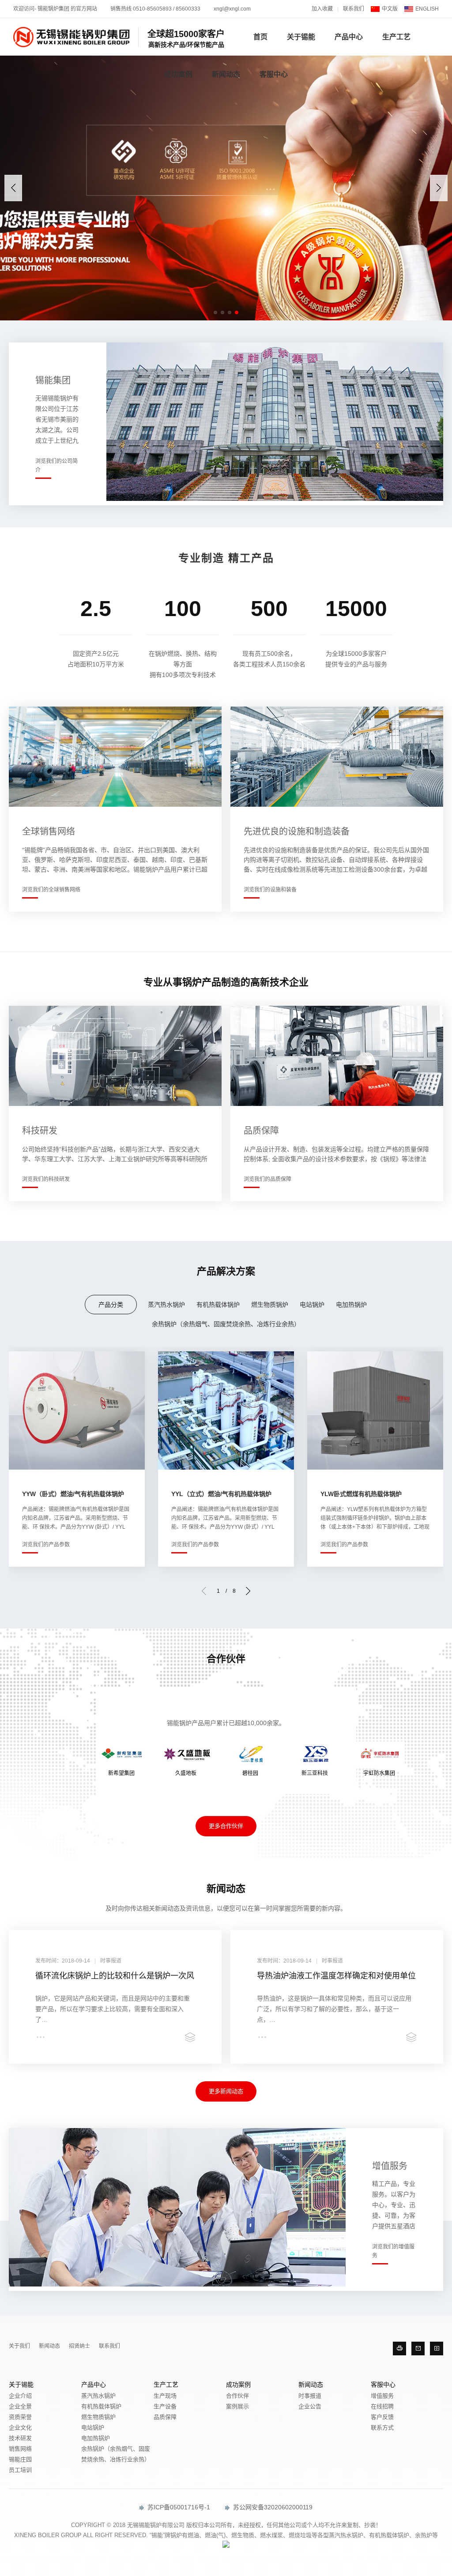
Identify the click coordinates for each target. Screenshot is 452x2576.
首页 (260, 37)
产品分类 (111, 1305)
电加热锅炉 (351, 1305)
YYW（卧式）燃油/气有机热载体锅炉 (73, 1494)
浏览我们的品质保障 (267, 1179)
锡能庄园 (20, 2459)
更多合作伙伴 (226, 1826)
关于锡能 (301, 37)
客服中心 (274, 74)
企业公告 (310, 2406)
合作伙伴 (237, 2396)
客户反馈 (382, 2417)
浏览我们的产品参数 (46, 1545)
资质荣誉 (20, 2417)
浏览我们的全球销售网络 (51, 890)
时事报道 (310, 2396)
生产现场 (165, 2396)
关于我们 (19, 2346)
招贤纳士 (79, 2346)
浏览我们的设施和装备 (270, 890)
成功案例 (178, 74)
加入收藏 (322, 9)
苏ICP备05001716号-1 (178, 2507)
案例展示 (237, 2406)
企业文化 (20, 2427)
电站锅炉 (312, 1305)
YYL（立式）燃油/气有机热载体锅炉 (221, 1494)
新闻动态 (226, 74)
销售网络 (20, 2449)
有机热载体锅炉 (218, 1305)
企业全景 (20, 2406)
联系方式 (382, 2427)
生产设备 (165, 2406)
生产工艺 (396, 37)
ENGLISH (427, 9)
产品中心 (349, 37)
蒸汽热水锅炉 (166, 1305)
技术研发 (20, 2438)
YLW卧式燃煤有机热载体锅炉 (361, 1494)
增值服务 (382, 2396)
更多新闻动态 (226, 2091)
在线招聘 (382, 2406)
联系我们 (354, 9)
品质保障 (165, 2417)
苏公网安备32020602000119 (272, 2507)
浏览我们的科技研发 (46, 1179)
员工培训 (20, 2470)
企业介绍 (20, 2396)
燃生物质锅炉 (270, 1305)
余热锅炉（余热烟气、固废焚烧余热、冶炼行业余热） (226, 1324)
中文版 (390, 9)
